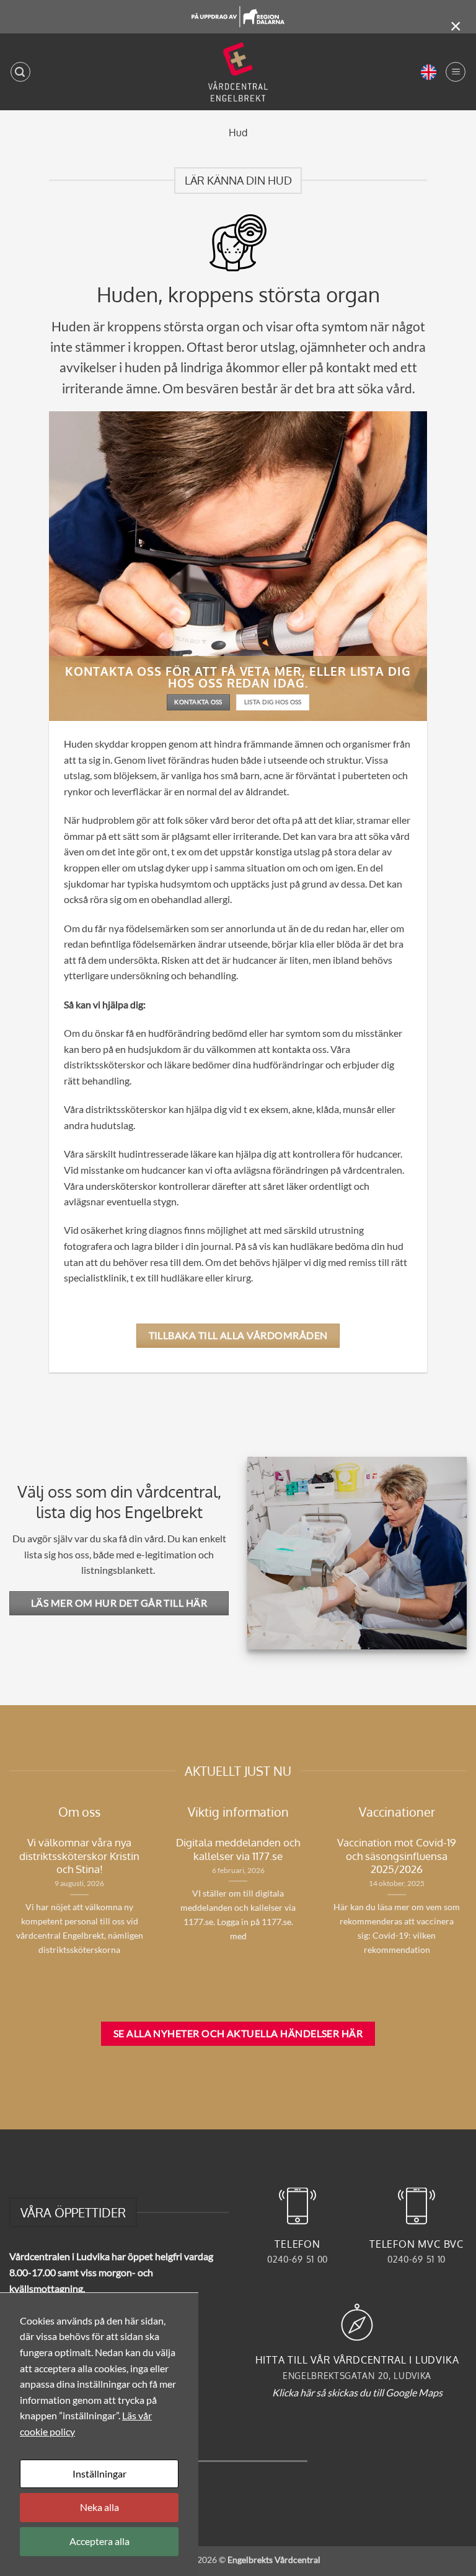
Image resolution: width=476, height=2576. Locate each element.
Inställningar (99, 2473)
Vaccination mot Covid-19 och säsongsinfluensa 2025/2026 (397, 1856)
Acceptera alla (99, 2541)
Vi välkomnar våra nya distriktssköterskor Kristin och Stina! (79, 1856)
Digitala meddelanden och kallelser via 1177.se (238, 1849)
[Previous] (165, 1906)
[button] (20, 72)
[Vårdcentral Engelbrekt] (238, 72)
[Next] (152, 1907)
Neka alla (99, 2507)
